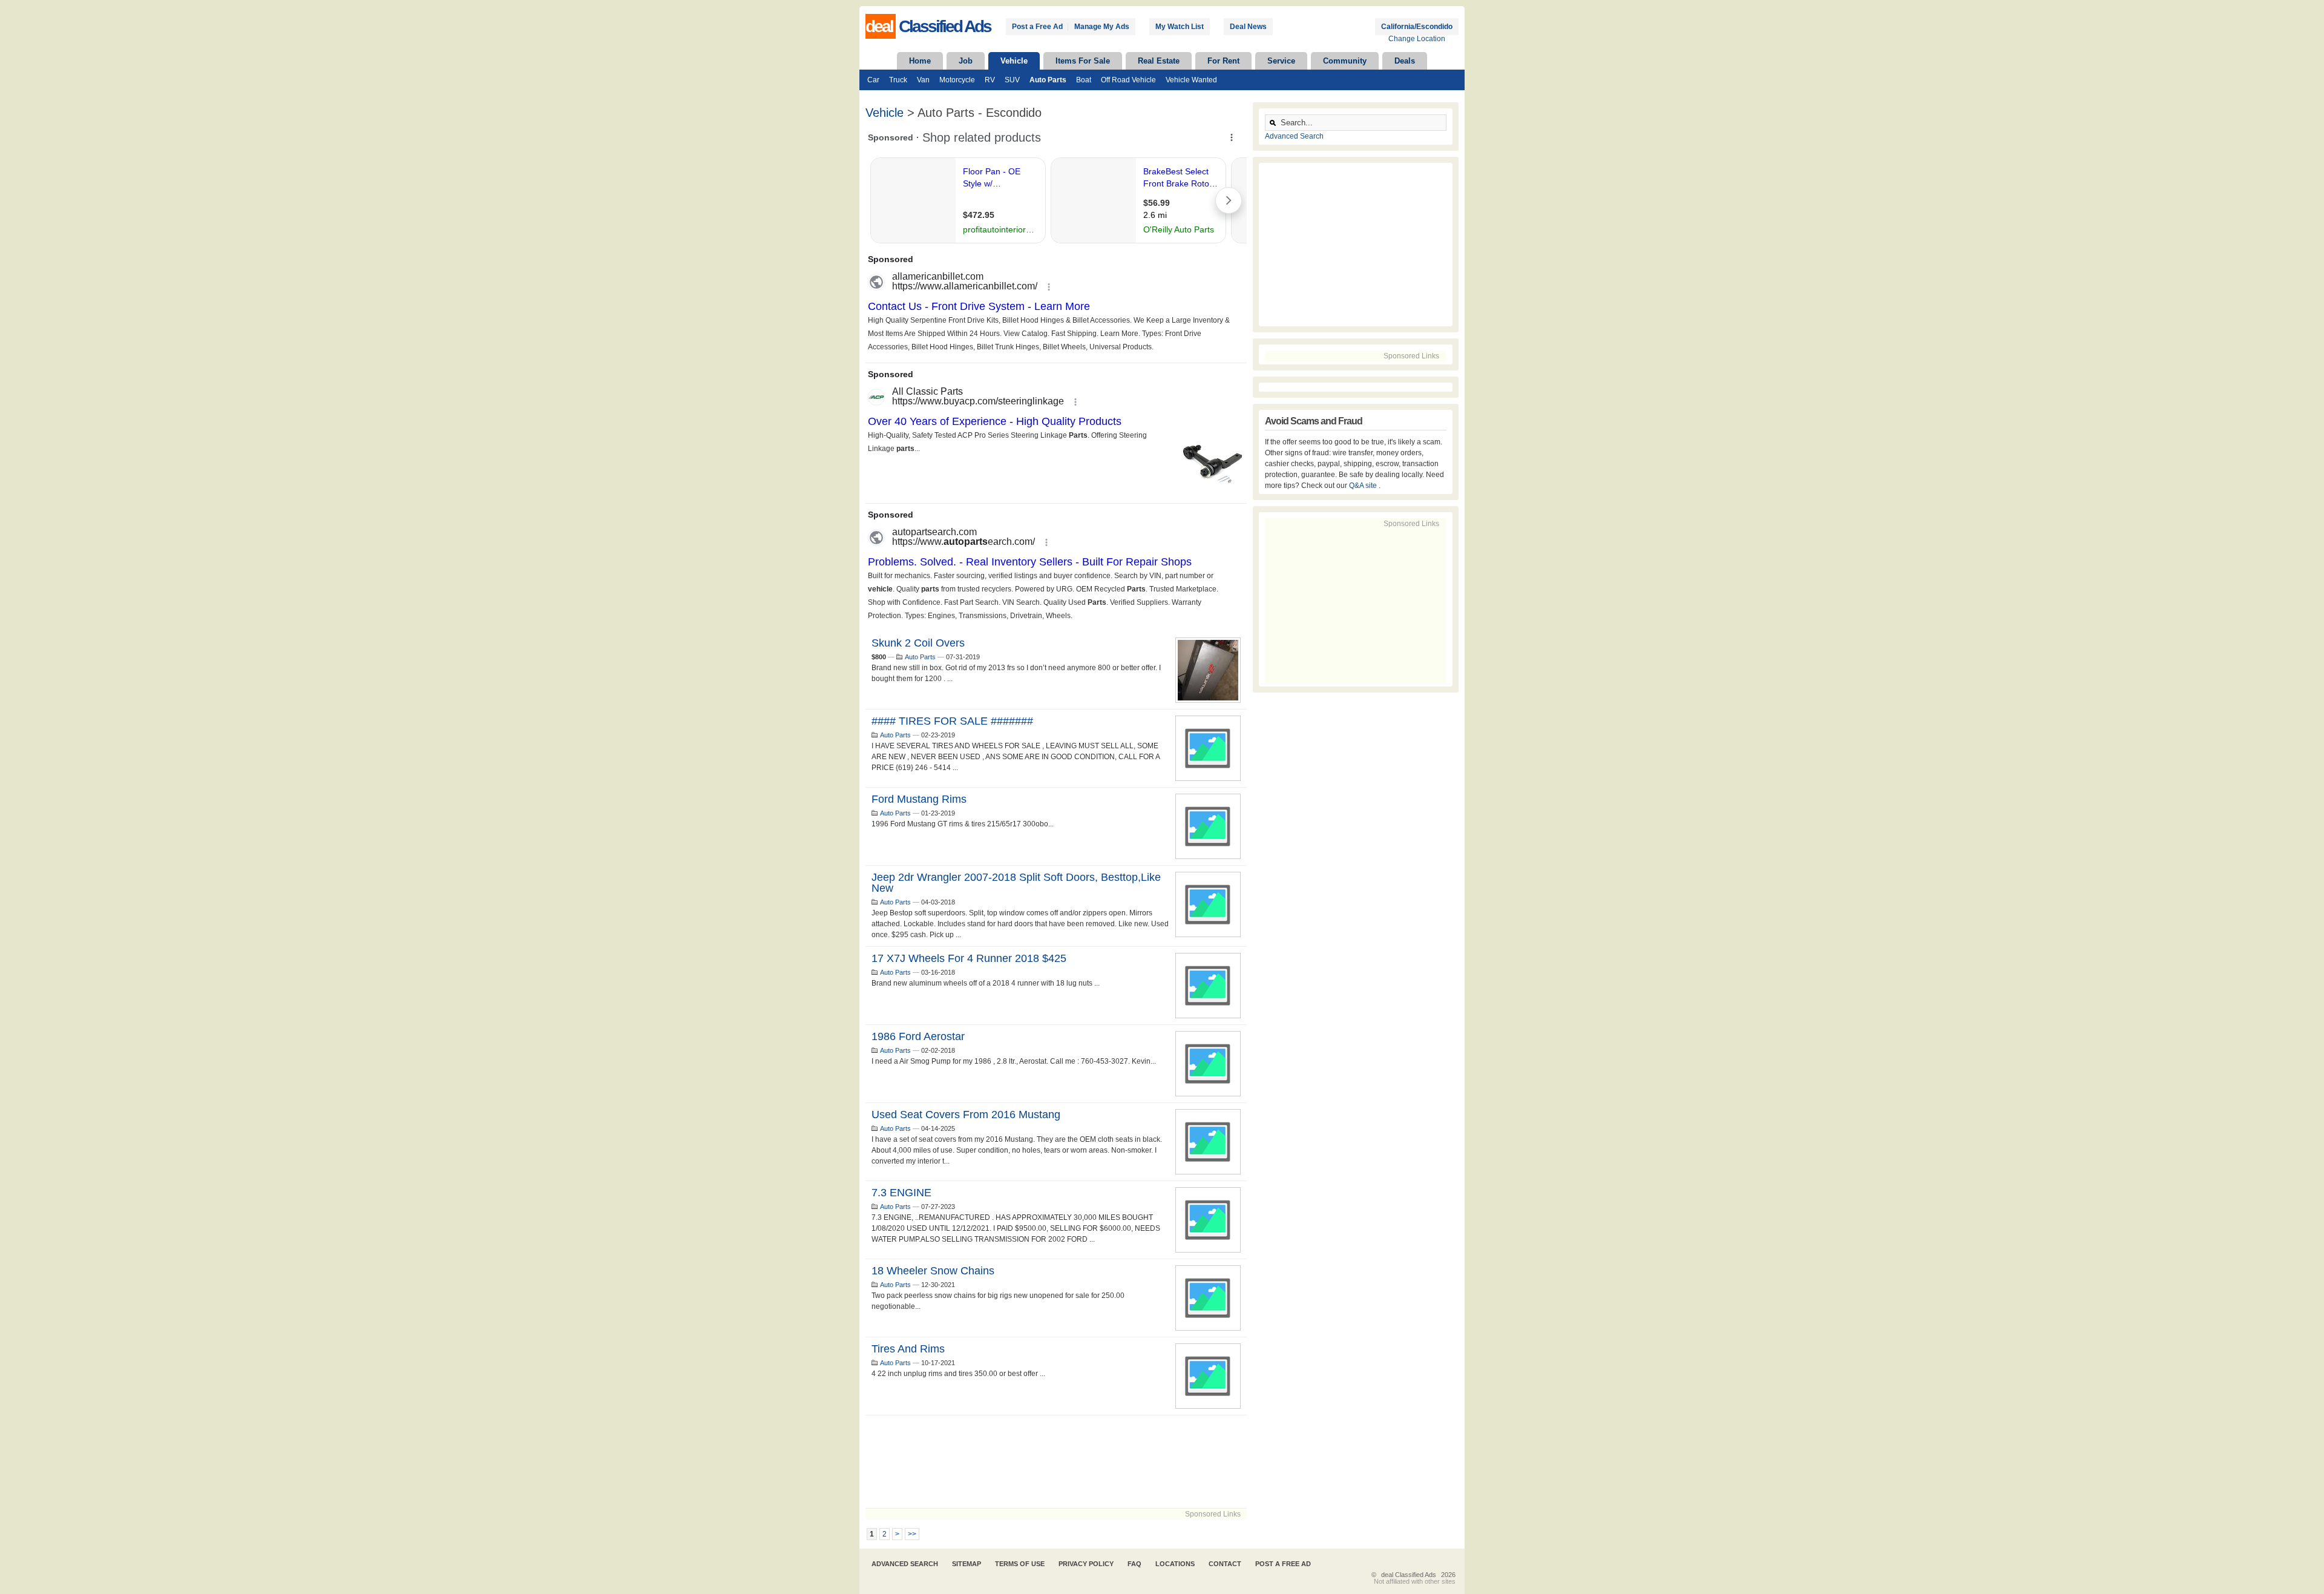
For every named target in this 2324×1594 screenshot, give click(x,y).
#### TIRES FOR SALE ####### (952, 721)
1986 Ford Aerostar (918, 1036)
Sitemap (967, 1564)
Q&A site (1364, 486)
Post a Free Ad (1037, 27)
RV (990, 80)
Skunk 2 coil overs (918, 643)
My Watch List (1180, 27)
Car (873, 80)
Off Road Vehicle (1128, 80)
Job (966, 61)
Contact (1225, 1564)
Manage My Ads (1102, 27)
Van (923, 80)
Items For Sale (1083, 61)
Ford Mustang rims (919, 799)
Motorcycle (957, 80)
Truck (898, 80)
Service (1281, 61)
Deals (1405, 61)
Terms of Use (1020, 1564)
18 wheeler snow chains (933, 1271)
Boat (1084, 80)
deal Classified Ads (1409, 1575)
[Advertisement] (1056, 1462)
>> (912, 1534)
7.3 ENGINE (901, 1193)
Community (1345, 61)
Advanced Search (1294, 136)
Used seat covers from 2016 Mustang (966, 1115)
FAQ (1134, 1564)
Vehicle (1014, 61)
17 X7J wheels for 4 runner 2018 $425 (969, 958)
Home (920, 61)
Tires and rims (908, 1349)
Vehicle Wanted (1191, 80)
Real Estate (1159, 61)
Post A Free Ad (1283, 1564)
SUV (1012, 80)
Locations (1175, 1564)
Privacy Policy (1086, 1564)
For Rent (1223, 61)
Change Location (1417, 39)
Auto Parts (1048, 80)
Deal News (1248, 27)
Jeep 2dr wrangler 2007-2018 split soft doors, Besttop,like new (1016, 883)
